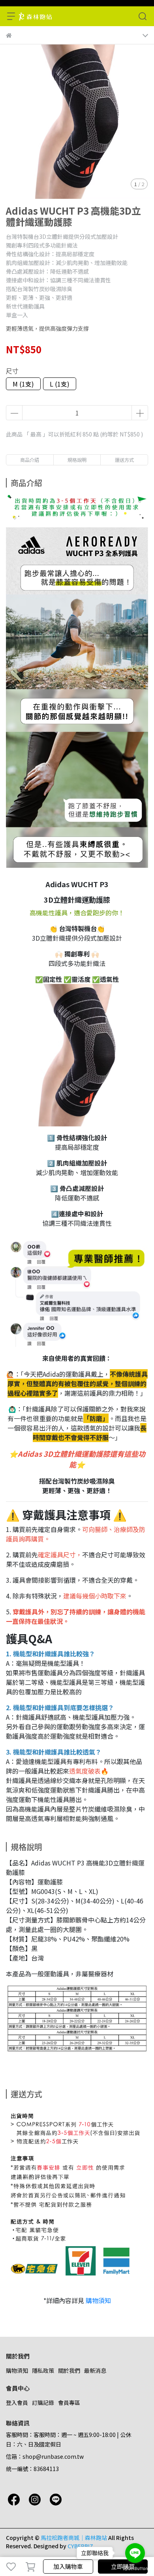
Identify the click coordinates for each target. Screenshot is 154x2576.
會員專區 (69, 2403)
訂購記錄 (43, 2403)
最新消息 (95, 2370)
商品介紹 (30, 460)
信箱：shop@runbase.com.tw (45, 2456)
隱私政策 (43, 2370)
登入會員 (17, 2403)
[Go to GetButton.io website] (135, 2568)
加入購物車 (68, 2566)
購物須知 (98, 2300)
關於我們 (69, 2370)
